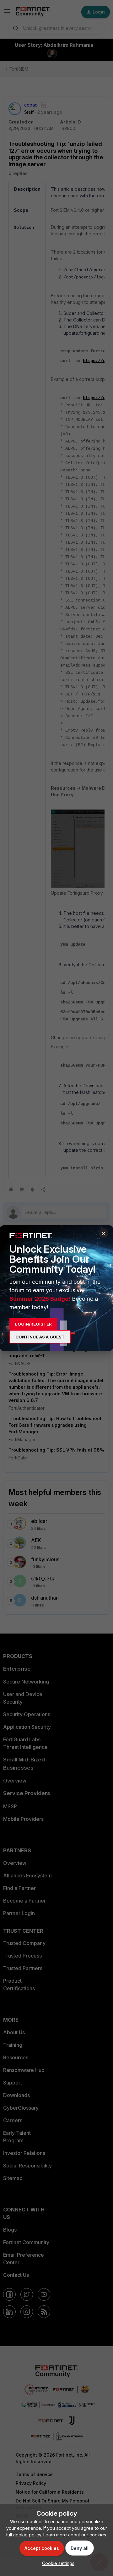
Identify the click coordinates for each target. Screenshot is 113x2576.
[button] (57, 2563)
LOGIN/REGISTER (33, 1324)
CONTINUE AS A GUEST (40, 1337)
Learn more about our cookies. (75, 2535)
